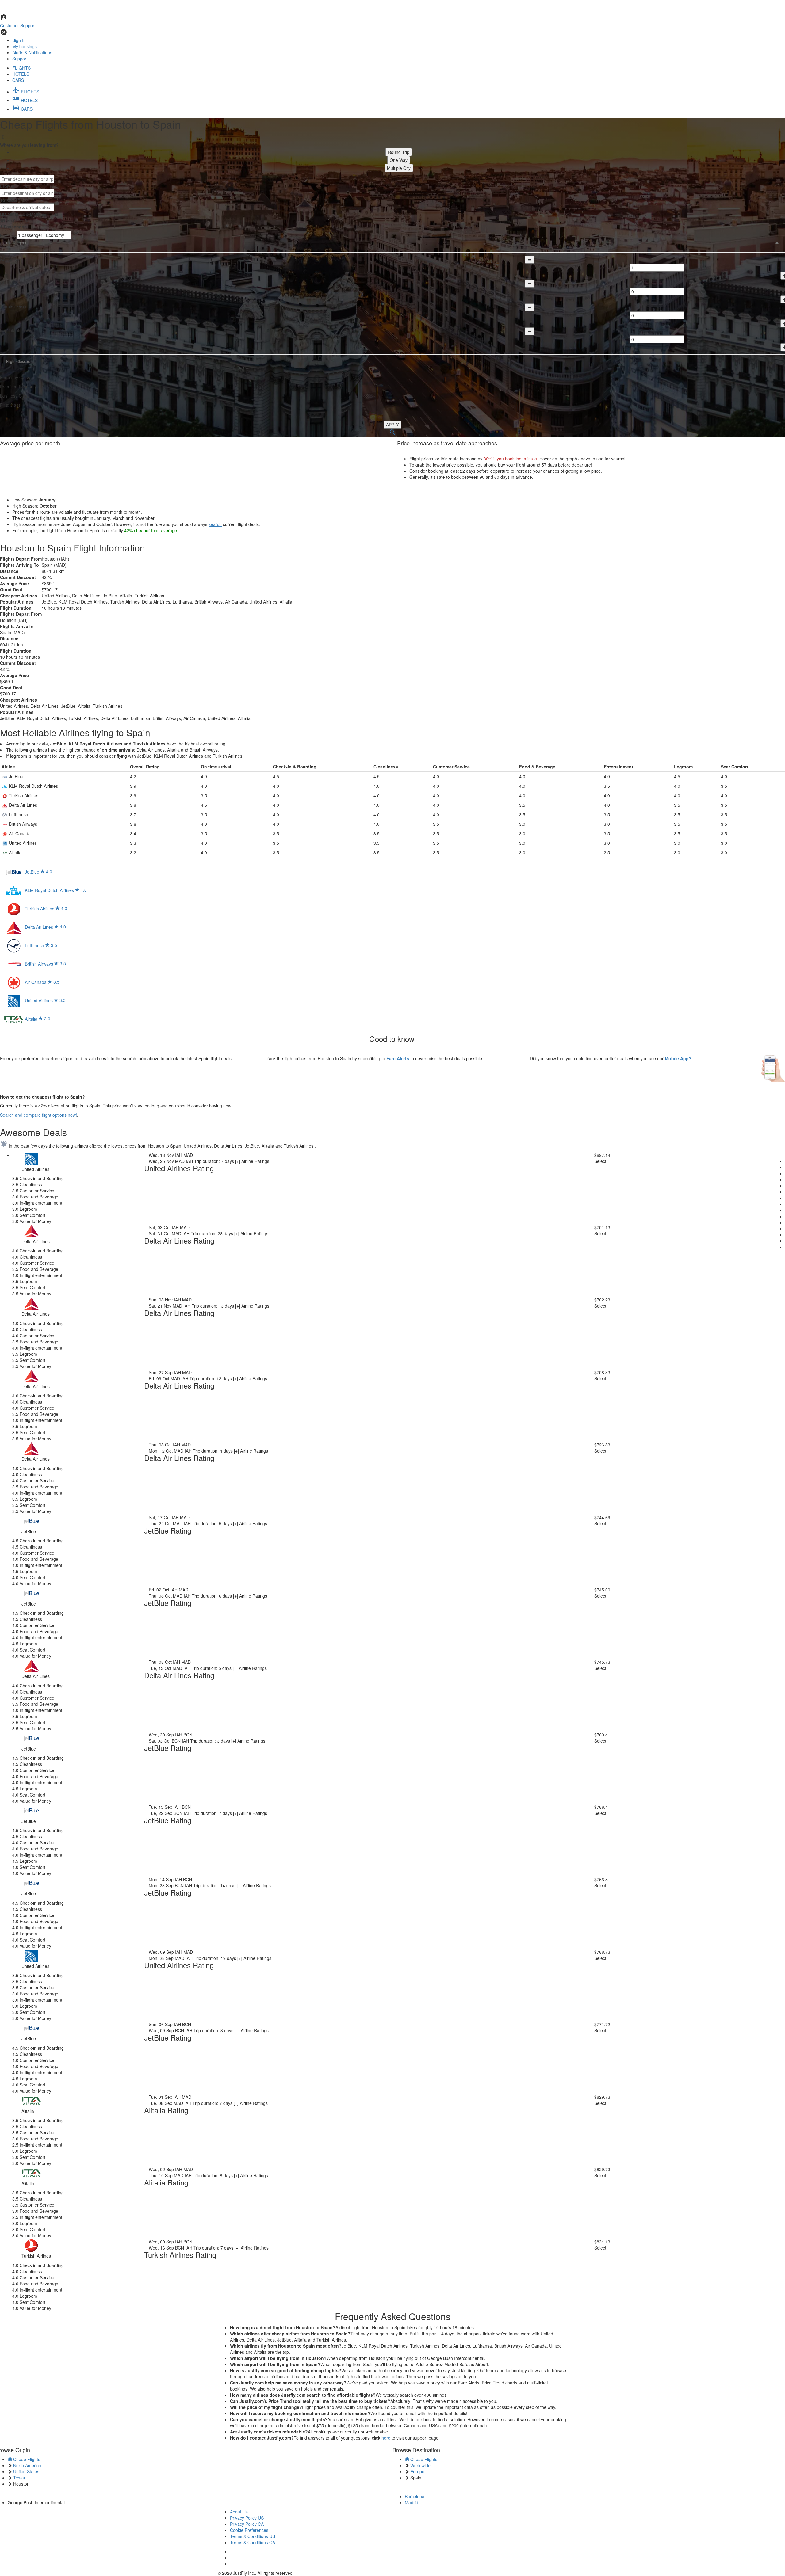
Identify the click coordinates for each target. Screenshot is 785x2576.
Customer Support (18, 25)
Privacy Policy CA (247, 2524)
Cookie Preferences (249, 2530)
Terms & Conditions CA (253, 2542)
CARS (18, 80)
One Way (399, 160)
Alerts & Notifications (32, 52)
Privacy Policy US (247, 2518)
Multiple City (399, 168)
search (215, 524)
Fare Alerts (398, 1058)
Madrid (412, 2502)
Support (20, 59)
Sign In (19, 40)
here (386, 2438)
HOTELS (21, 74)
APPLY (392, 425)
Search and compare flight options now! (38, 1115)
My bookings (25, 46)
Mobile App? (678, 1058)
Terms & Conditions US (253, 2536)
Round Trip (399, 152)
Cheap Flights (26, 2459)
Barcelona (415, 2496)
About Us (239, 2512)
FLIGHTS (21, 68)
